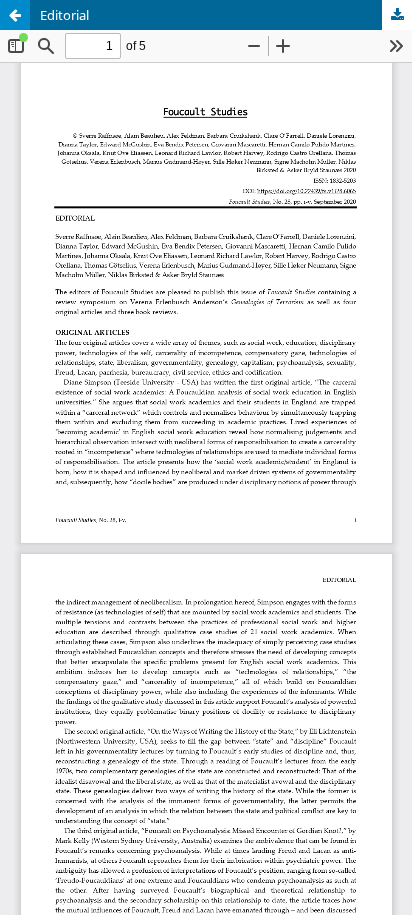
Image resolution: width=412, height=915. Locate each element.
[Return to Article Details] (15, 15)
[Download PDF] (397, 15)
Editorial (64, 15)
